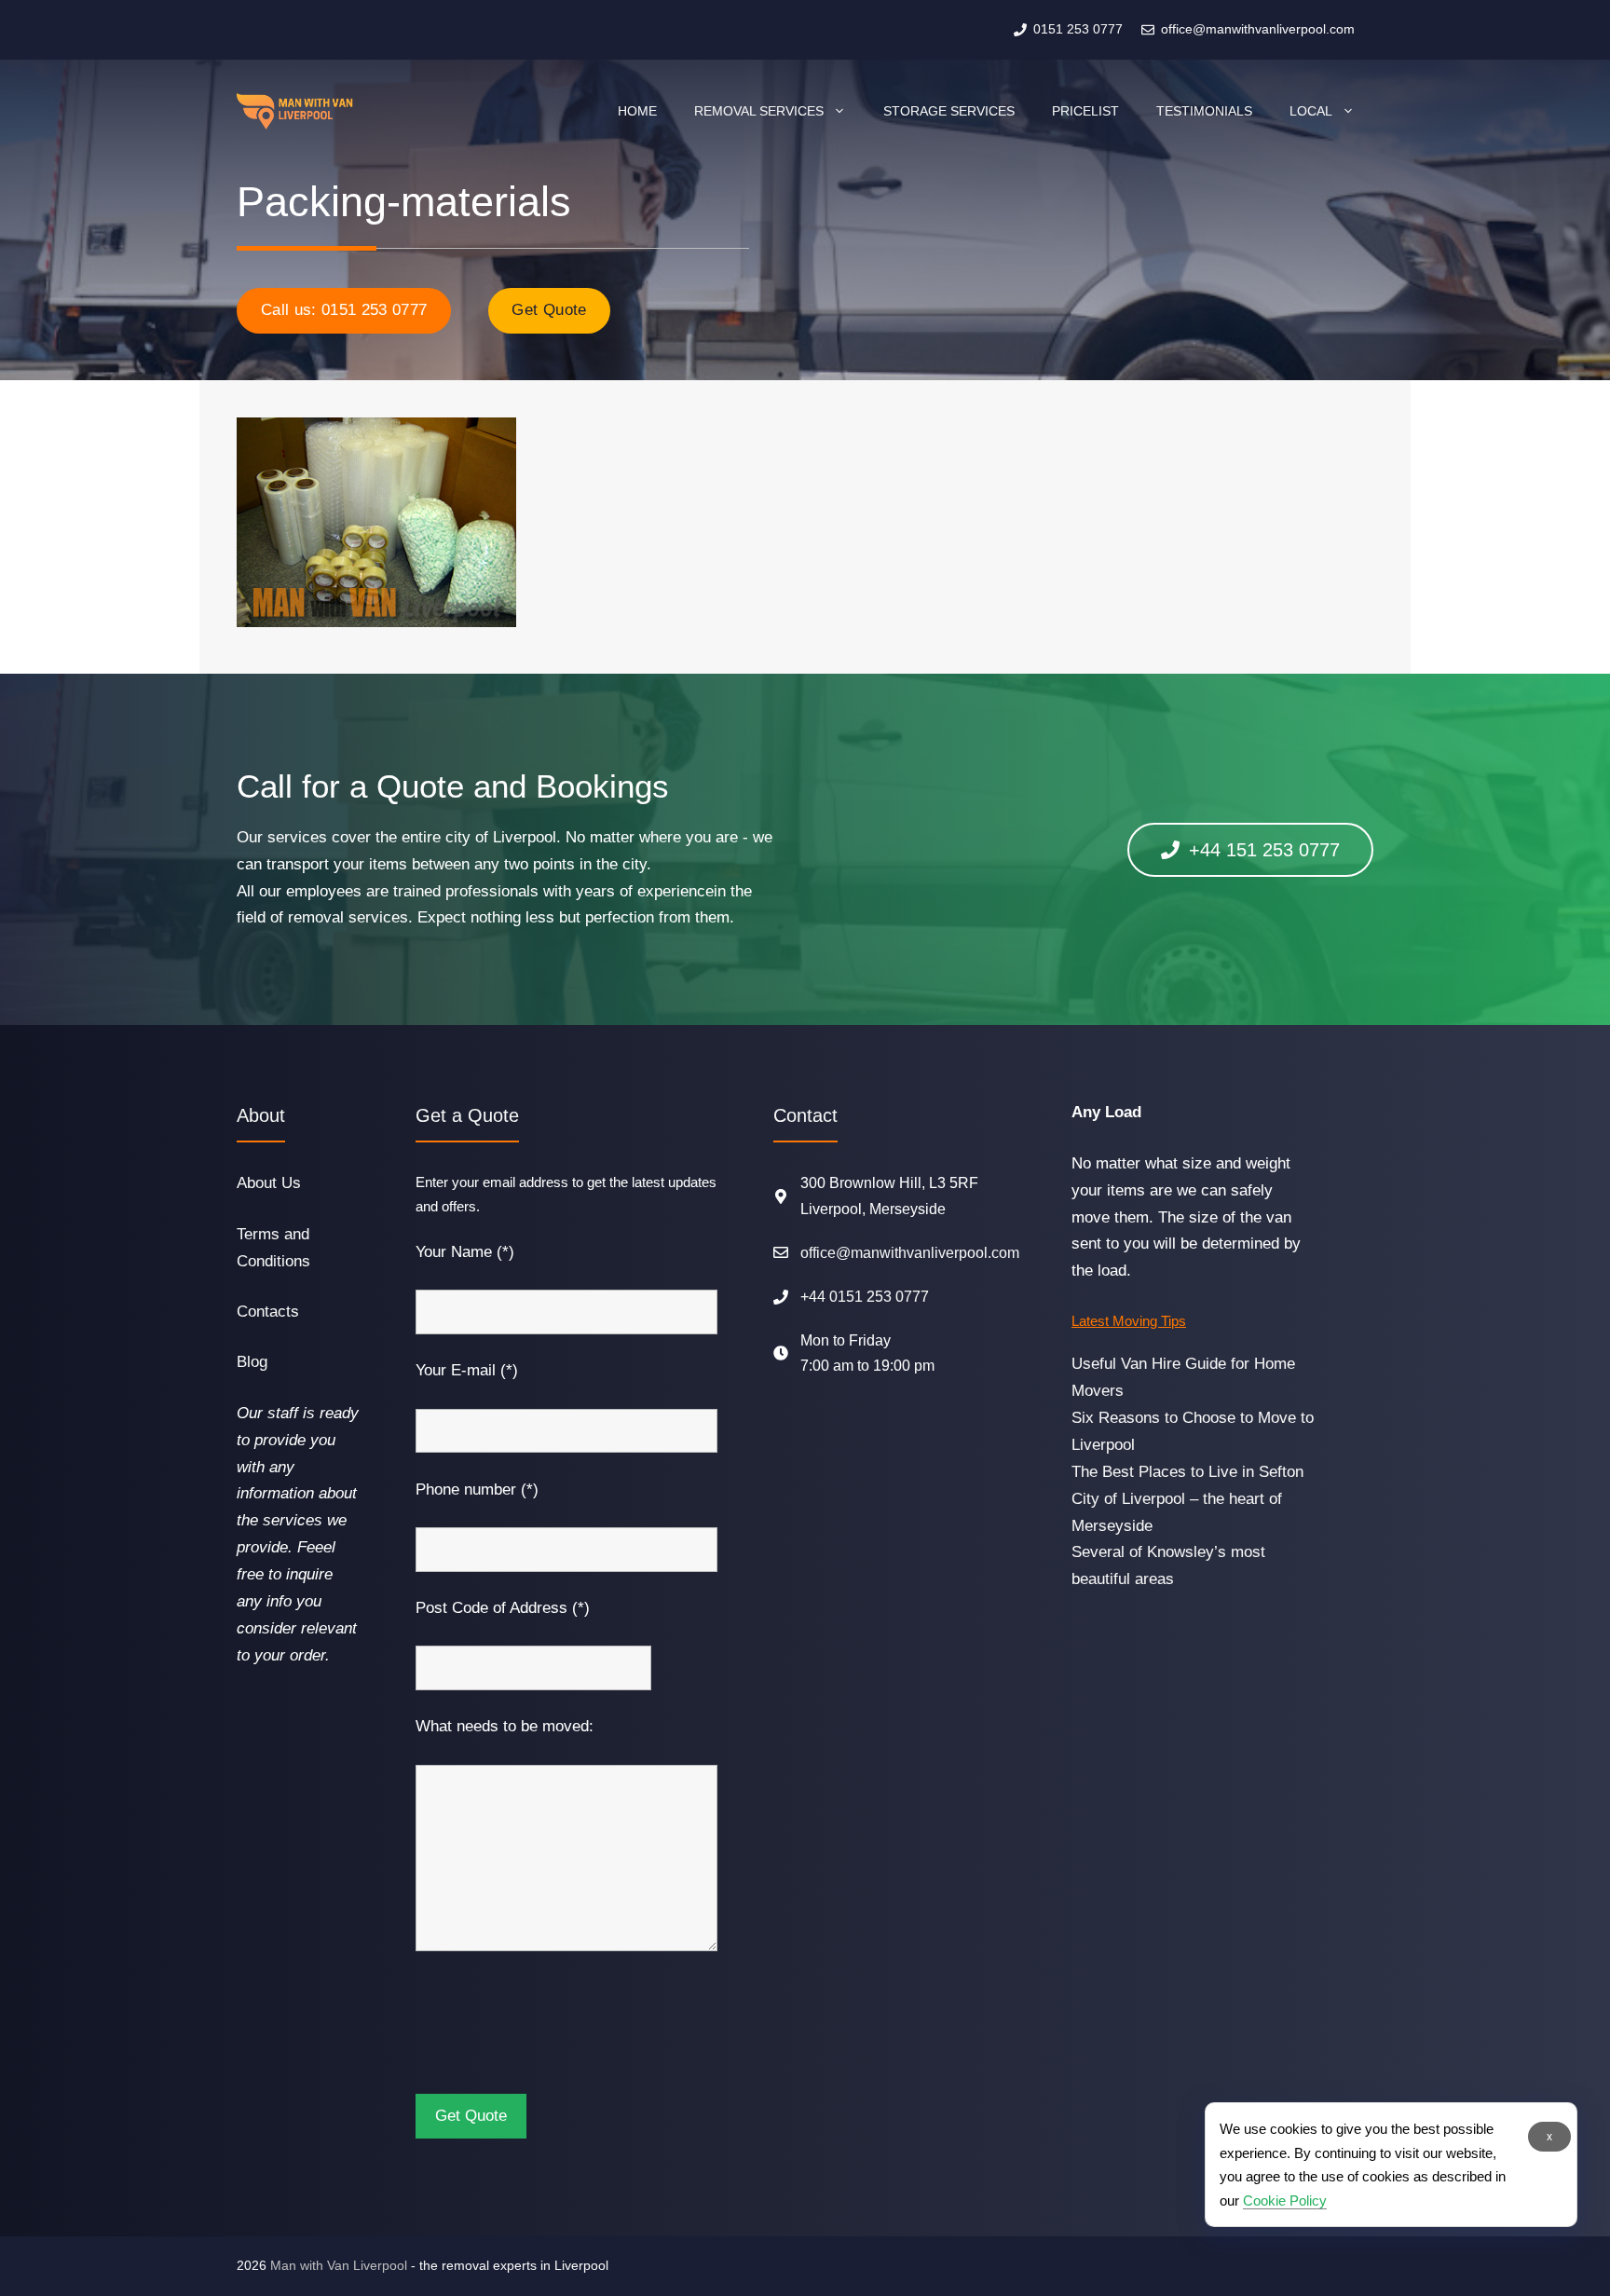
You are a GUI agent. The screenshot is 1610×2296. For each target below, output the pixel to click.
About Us (269, 1183)
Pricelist (1085, 111)
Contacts (268, 1312)
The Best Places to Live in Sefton (1187, 1472)
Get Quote (549, 310)
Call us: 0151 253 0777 (344, 310)
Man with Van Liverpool (339, 2265)
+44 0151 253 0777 (865, 1297)
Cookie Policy (1285, 2200)
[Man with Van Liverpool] (295, 111)
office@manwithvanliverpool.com (910, 1253)
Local (1311, 111)
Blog (252, 1362)
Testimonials (1204, 111)
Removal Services (759, 111)
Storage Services (949, 111)
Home (637, 111)
